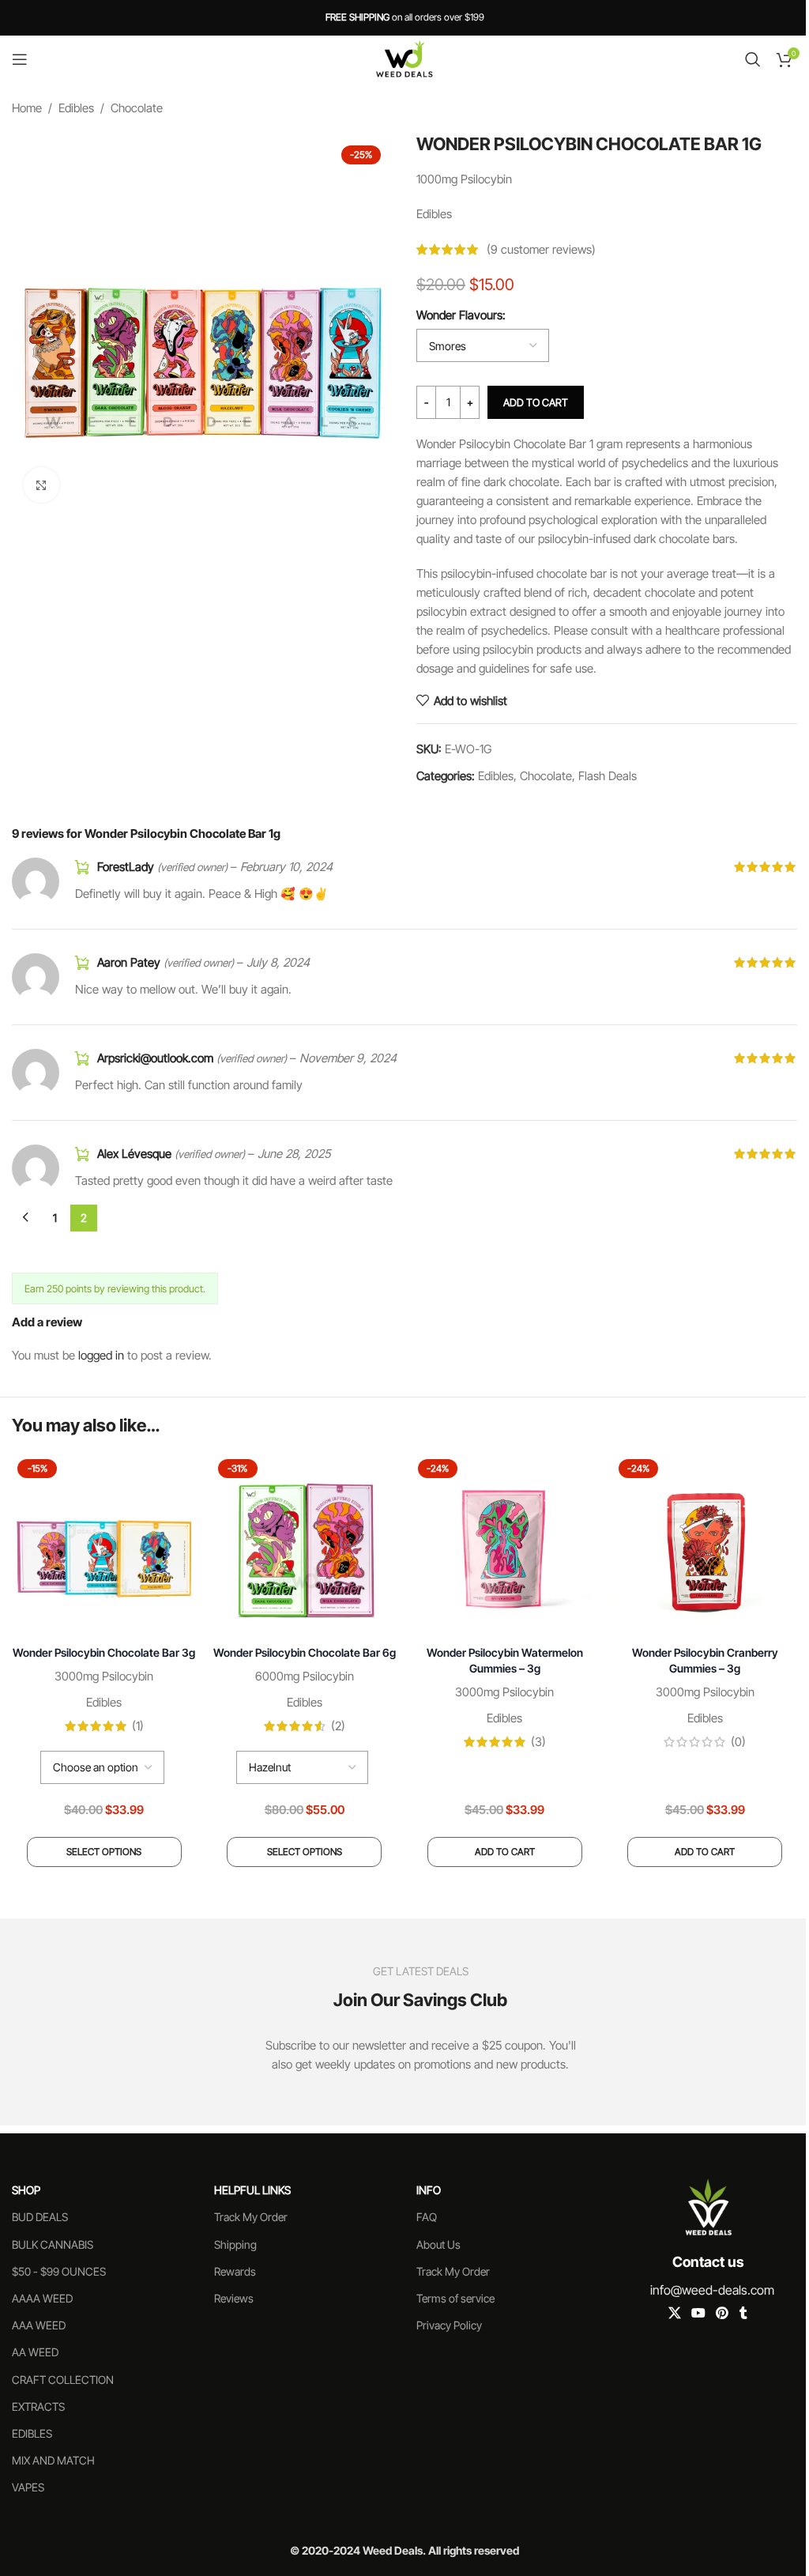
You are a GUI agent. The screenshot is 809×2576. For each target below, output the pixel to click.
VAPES (28, 2487)
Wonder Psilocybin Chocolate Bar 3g (104, 1652)
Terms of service (455, 2298)
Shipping (235, 2244)
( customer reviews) (541, 249)
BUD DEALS (40, 2217)
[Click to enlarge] (41, 485)
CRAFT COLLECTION (63, 2380)
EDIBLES (32, 2433)
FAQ (427, 2217)
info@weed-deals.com (712, 2290)
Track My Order (251, 2217)
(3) (538, 1742)
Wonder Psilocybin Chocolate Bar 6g (305, 1652)
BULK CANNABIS (53, 2244)
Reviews (234, 2298)
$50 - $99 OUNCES (59, 2271)
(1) (138, 1726)
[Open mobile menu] (20, 59)
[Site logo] (404, 58)
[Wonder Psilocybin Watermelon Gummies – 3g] (505, 1546)
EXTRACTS (38, 2406)
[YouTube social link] (698, 2313)
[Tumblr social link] (743, 2313)
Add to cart (536, 402)
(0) (738, 1742)
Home (27, 108)
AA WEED (35, 2352)
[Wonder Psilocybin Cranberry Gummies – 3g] (706, 1546)
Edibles (76, 108)
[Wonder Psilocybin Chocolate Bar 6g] (305, 1546)
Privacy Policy (449, 2325)
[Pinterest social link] (722, 2313)
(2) (338, 1726)
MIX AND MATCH (53, 2460)
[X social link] (674, 2313)
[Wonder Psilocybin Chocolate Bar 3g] (104, 1546)
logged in (101, 1355)
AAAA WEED (42, 2298)
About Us (438, 2244)
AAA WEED (39, 2325)
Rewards (235, 2271)
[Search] (753, 59)
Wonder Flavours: (461, 315)
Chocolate (137, 108)
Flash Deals (608, 776)
